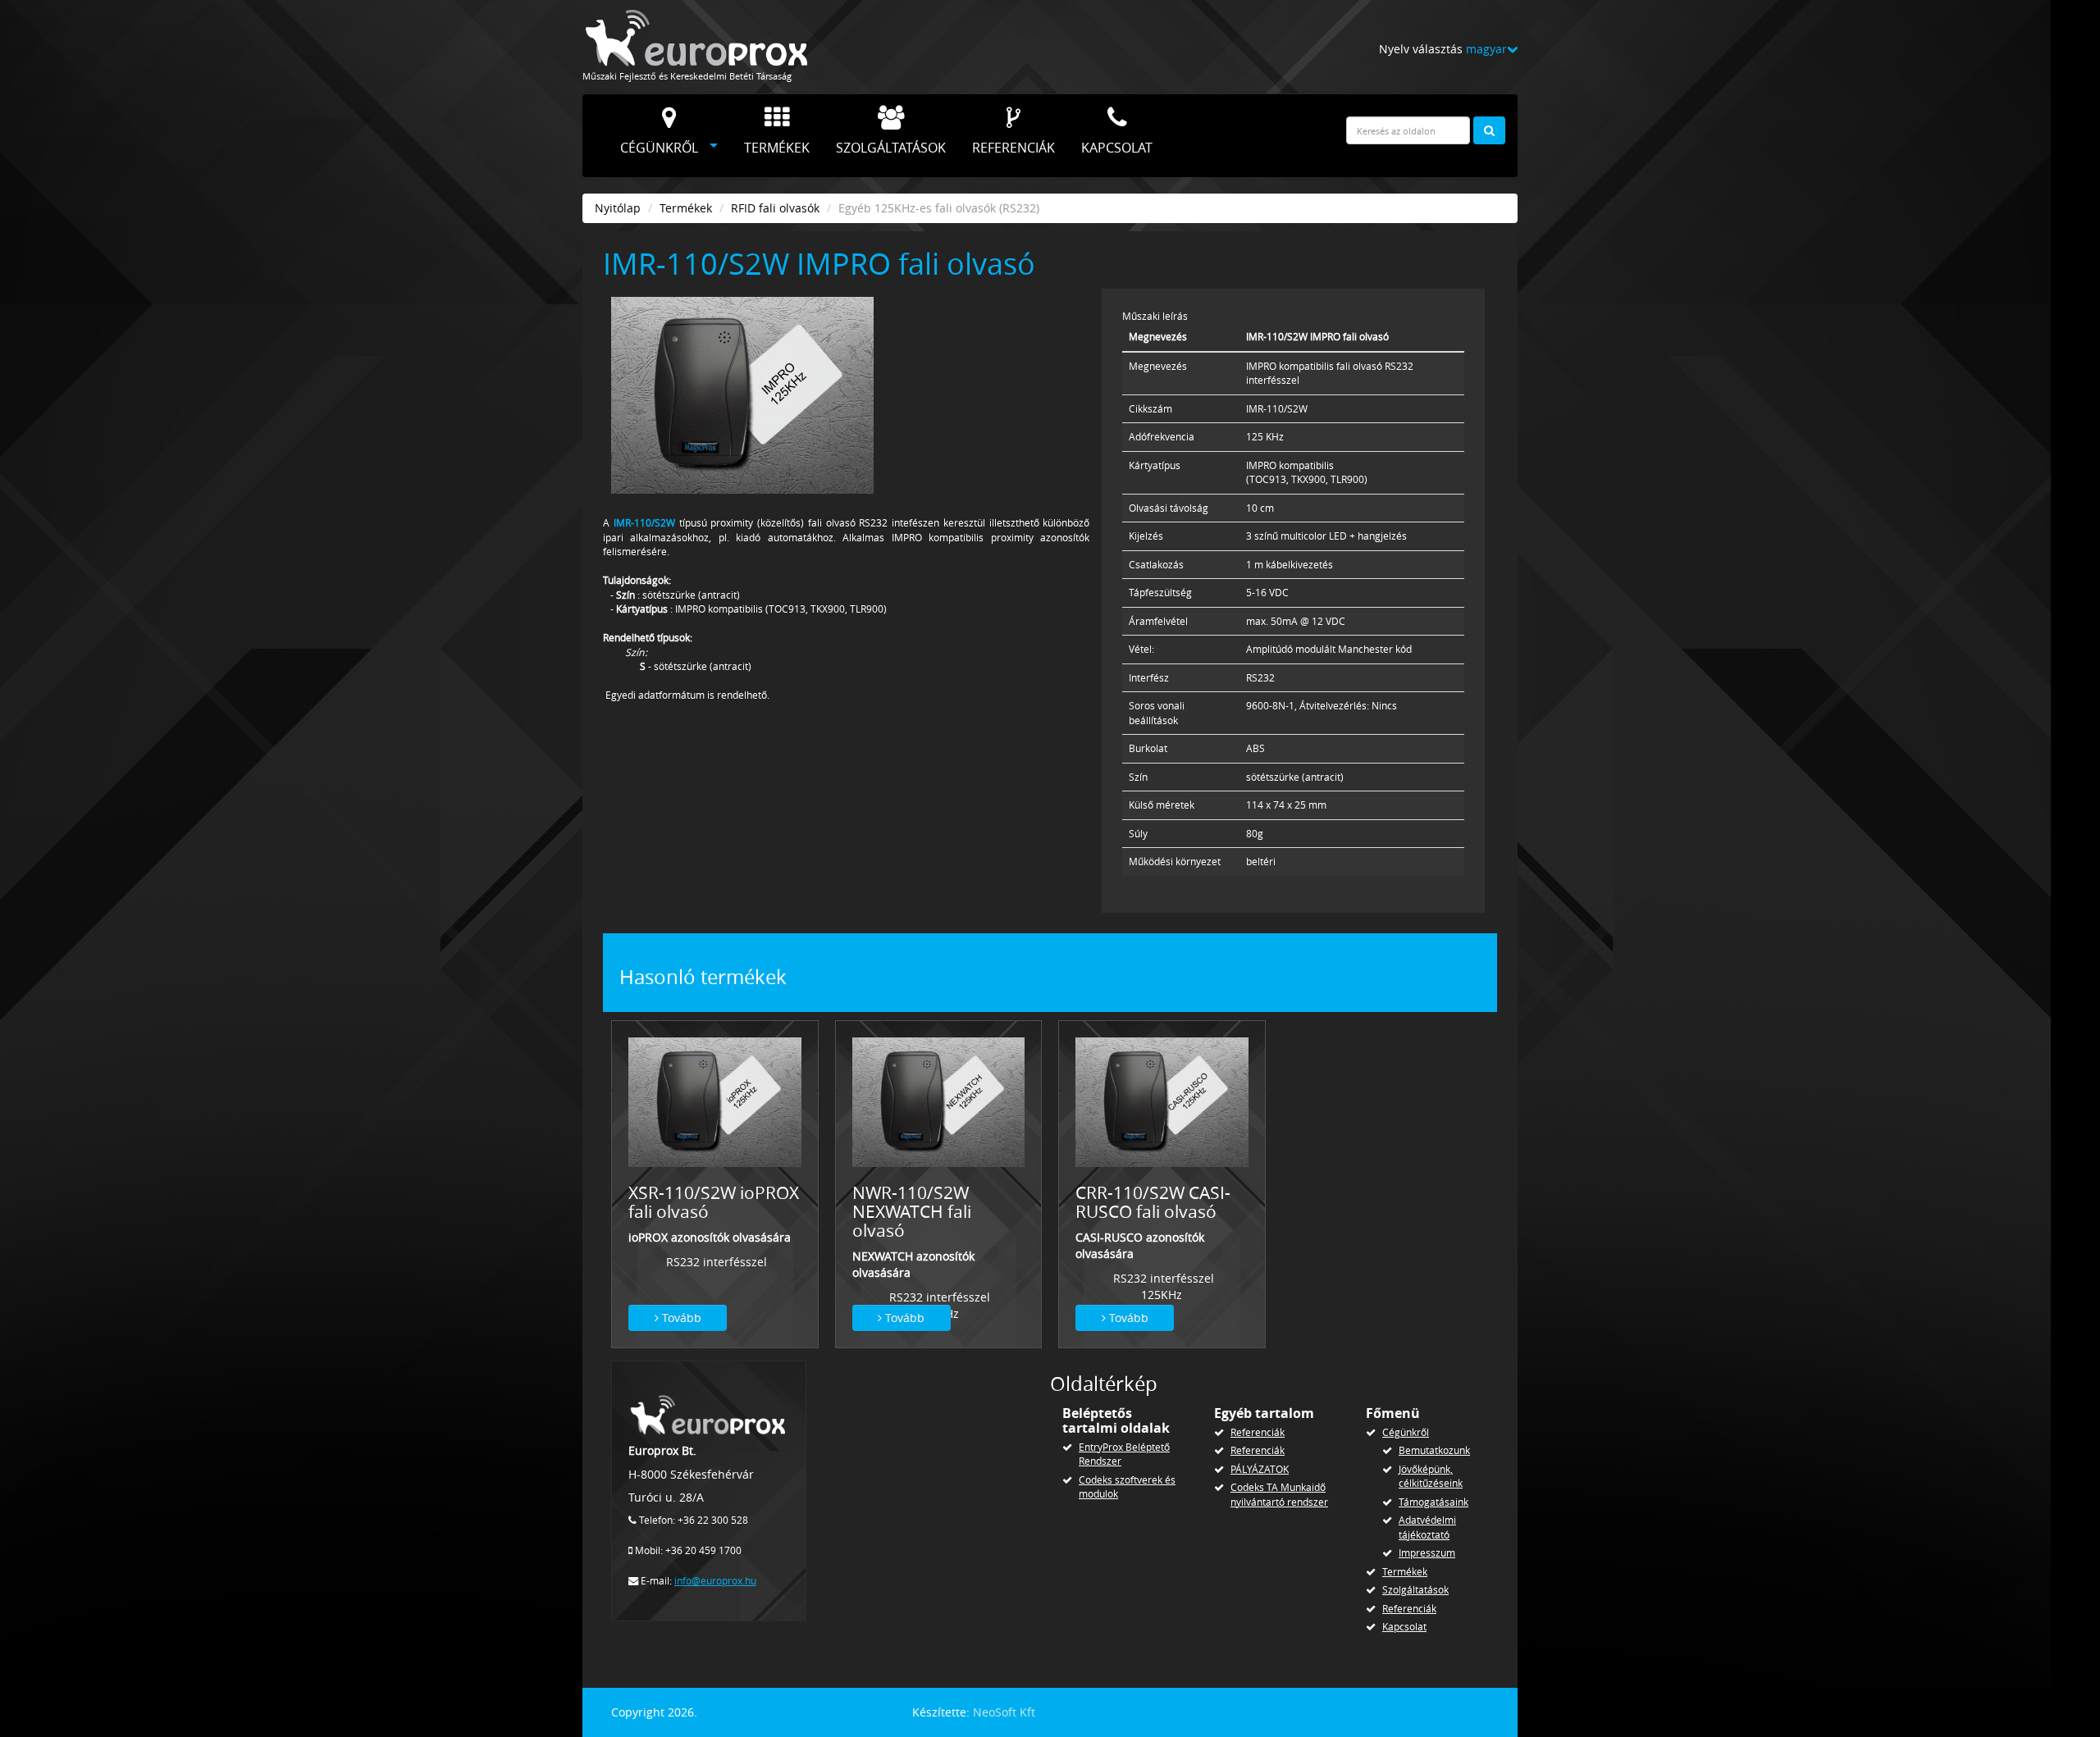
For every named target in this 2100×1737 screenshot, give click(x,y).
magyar (1486, 49)
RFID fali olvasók (775, 208)
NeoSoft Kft (1004, 1712)
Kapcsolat (1117, 148)
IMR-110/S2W (644, 523)
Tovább (680, 1318)
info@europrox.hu (715, 1581)
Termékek (777, 148)
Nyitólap (618, 208)
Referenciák (1013, 148)
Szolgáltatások (891, 148)
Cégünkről (659, 148)
